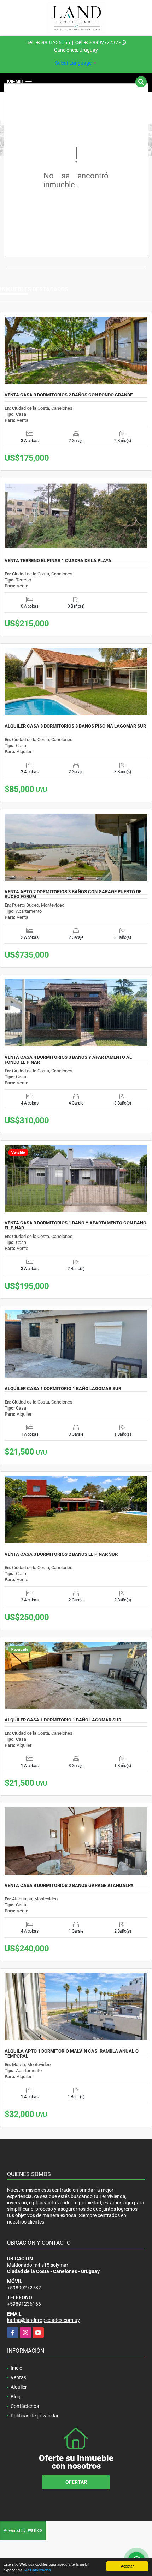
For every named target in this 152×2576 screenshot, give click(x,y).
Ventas (18, 2377)
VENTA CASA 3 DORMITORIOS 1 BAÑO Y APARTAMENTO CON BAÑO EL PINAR (75, 1226)
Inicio (16, 2368)
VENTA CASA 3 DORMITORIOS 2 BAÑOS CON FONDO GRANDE (69, 395)
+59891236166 (53, 42)
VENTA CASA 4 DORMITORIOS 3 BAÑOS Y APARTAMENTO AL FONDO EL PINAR (68, 1060)
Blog (16, 2397)
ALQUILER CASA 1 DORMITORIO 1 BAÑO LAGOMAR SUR (63, 1389)
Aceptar (127, 2566)
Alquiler (19, 2387)
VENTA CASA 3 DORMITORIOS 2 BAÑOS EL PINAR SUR (61, 1554)
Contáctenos (25, 2406)
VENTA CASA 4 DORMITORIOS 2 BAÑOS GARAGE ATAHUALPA (69, 1886)
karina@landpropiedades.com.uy (43, 2320)
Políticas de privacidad (35, 2416)
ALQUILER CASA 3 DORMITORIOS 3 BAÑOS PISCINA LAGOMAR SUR (75, 726)
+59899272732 (101, 42)
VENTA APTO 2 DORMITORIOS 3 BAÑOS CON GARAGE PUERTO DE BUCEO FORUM (73, 894)
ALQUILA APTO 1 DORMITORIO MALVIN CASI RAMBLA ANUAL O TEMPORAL (72, 2054)
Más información (38, 2570)
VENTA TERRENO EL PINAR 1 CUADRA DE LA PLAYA (58, 561)
